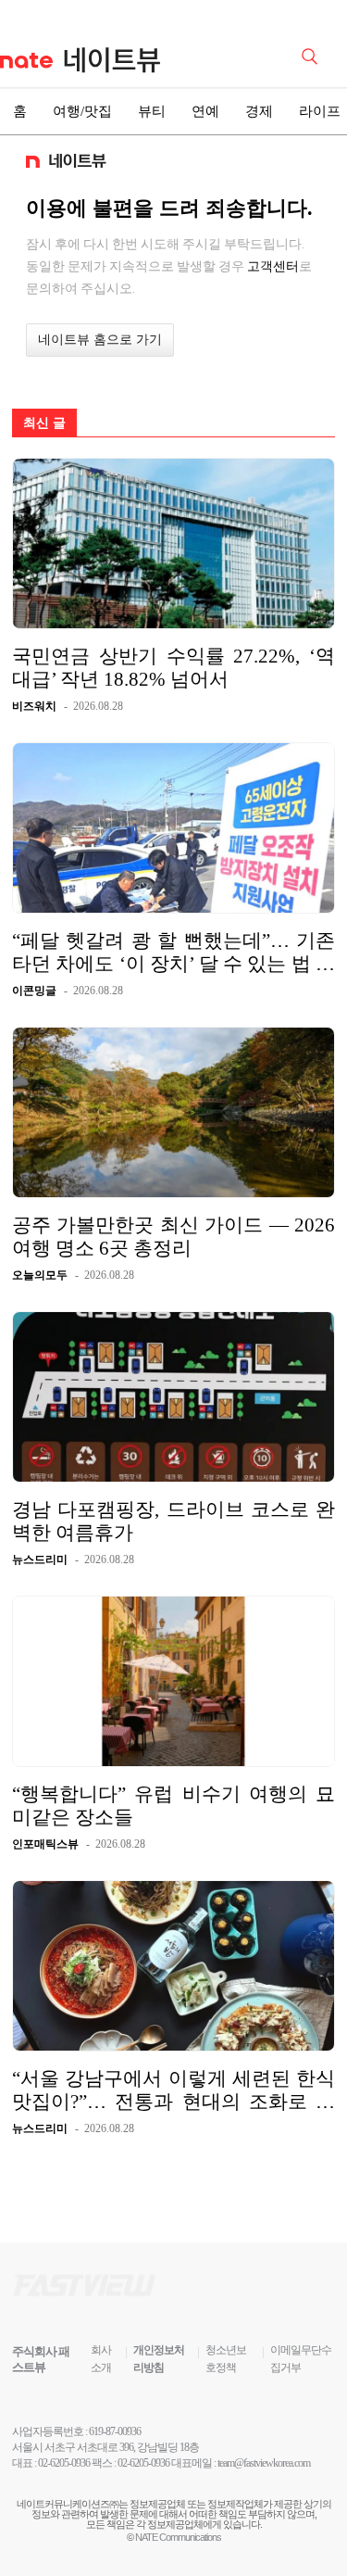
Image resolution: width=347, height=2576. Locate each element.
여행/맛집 (82, 111)
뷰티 (152, 111)
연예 (205, 111)
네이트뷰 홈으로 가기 (100, 340)
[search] (313, 55)
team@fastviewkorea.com (264, 2463)
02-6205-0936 (64, 2463)
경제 (259, 111)
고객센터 (273, 266)
